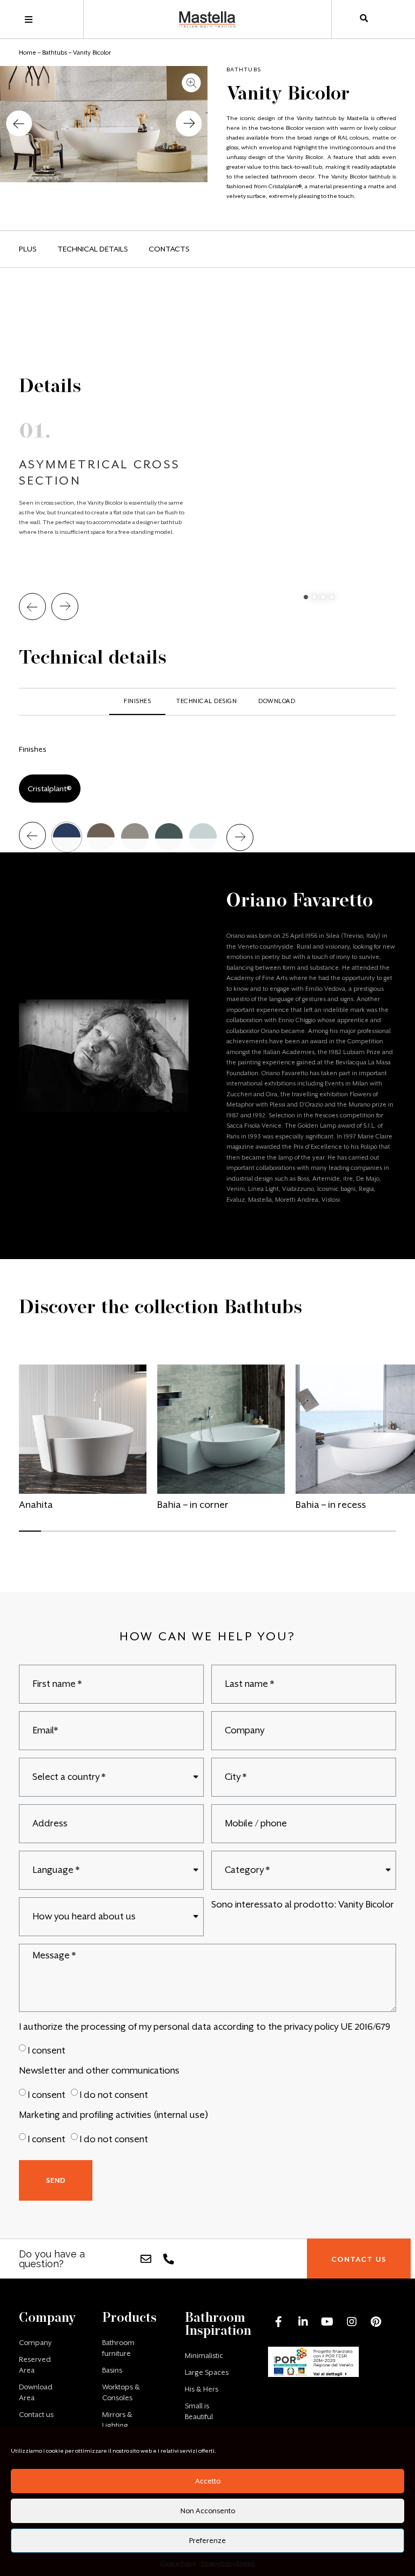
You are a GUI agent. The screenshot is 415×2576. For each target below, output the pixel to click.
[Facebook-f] (279, 2322)
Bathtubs (55, 53)
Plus (28, 249)
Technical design (206, 701)
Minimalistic (204, 2356)
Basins (112, 2370)
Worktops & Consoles (121, 2392)
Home (28, 53)
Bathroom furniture (118, 2348)
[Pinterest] (376, 2322)
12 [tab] (269, 1536)
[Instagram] (352, 2322)
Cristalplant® (50, 789)
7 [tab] (157, 1536)
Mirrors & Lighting (117, 2420)
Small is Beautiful (199, 2411)
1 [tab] (306, 597)
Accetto (208, 2481)
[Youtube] (327, 2322)
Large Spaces (207, 2372)
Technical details (93, 249)
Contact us (36, 2415)
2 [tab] (314, 597)
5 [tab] (113, 1536)
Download (277, 701)
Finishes (137, 701)
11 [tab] (246, 1536)
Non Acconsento (208, 2511)
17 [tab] (379, 1536)
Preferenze (207, 2541)
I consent (46, 2051)
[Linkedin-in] (303, 2322)
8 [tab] (179, 1536)
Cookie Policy (178, 2563)
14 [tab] (313, 1536)
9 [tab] (202, 1536)
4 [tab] (332, 597)
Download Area (36, 2392)
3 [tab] (323, 597)
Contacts (169, 249)
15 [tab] (335, 1536)
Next (65, 607)
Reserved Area (35, 2365)
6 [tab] (135, 1536)
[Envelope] (146, 2259)
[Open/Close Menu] (28, 20)
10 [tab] (224, 1536)
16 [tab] (357, 1536)
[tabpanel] (207, 458)
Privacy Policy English (228, 2563)
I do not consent (114, 2095)
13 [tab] (291, 1536)
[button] (19, 124)
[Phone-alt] (169, 2259)
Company (35, 2343)
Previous (32, 607)
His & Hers (202, 2389)
